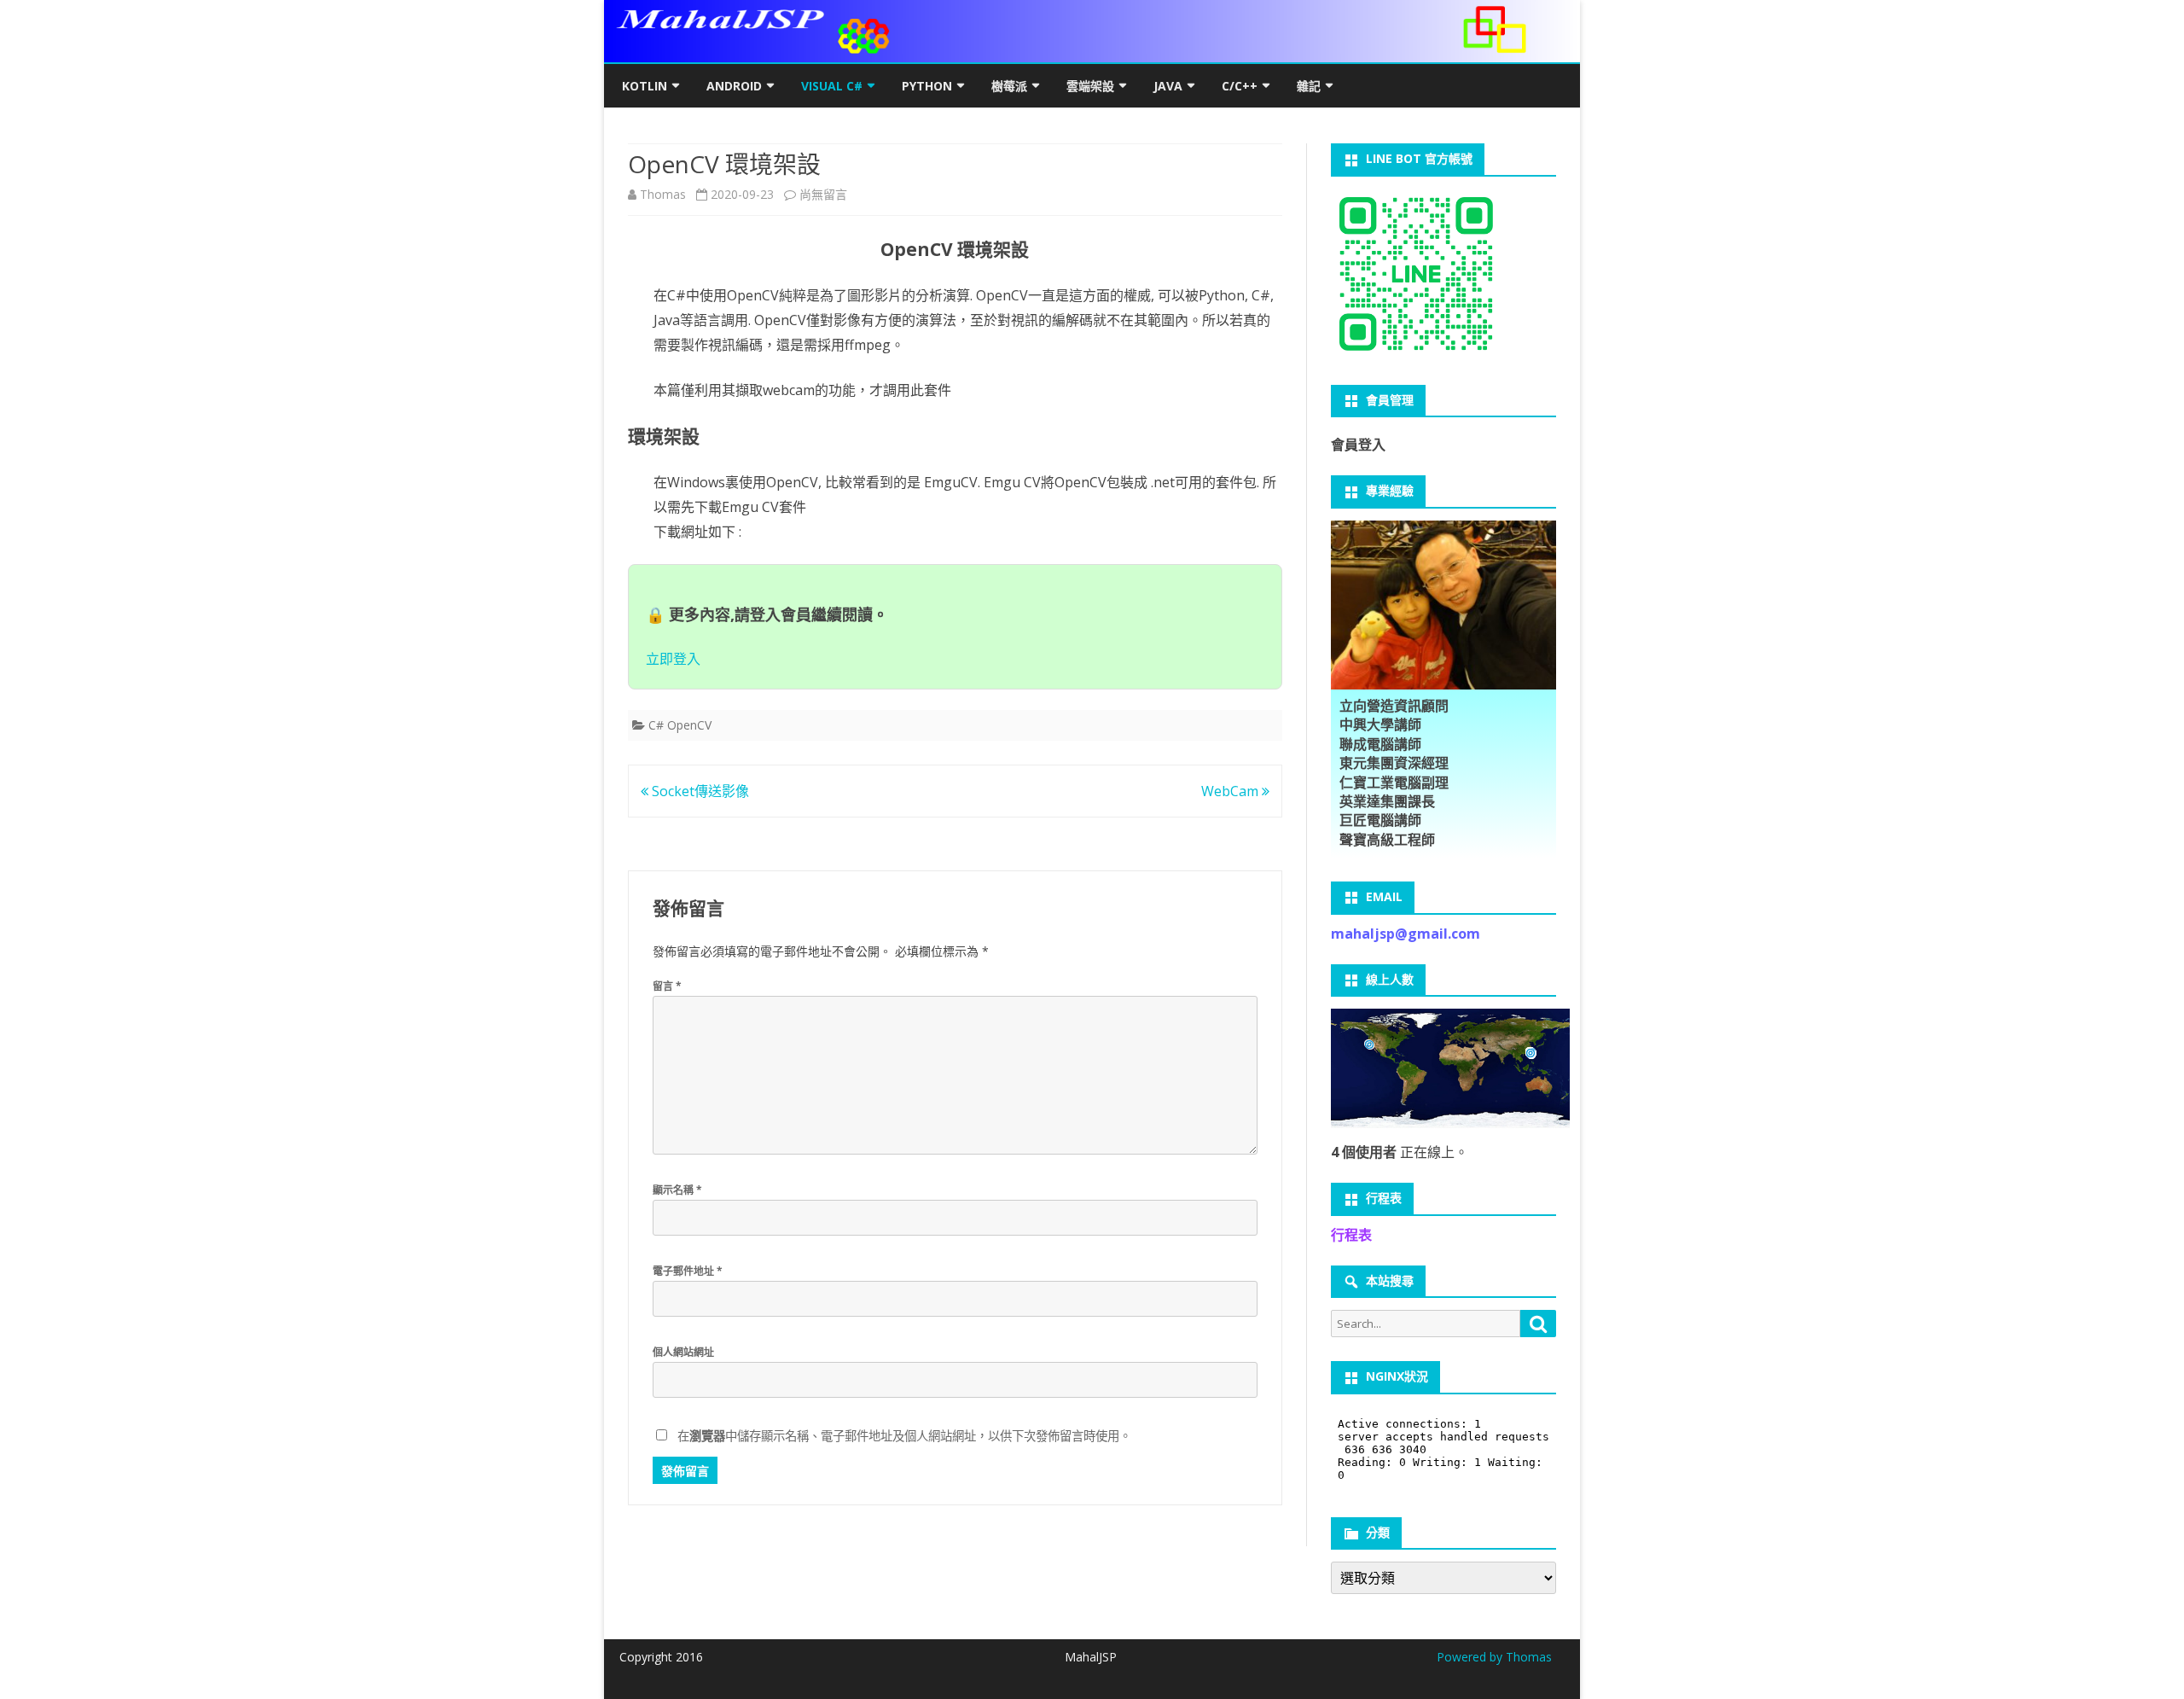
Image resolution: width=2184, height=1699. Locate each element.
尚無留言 (823, 194)
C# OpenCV (680, 725)
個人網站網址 (683, 1352)
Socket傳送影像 (699, 791)
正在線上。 (1400, 1152)
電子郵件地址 (688, 1271)
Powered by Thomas (1494, 1657)
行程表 (1351, 1235)
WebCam (1231, 791)
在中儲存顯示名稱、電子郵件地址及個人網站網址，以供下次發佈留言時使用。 (904, 1436)
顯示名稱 (677, 1190)
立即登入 (673, 659)
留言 (667, 986)
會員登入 (1358, 445)
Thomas (663, 194)
